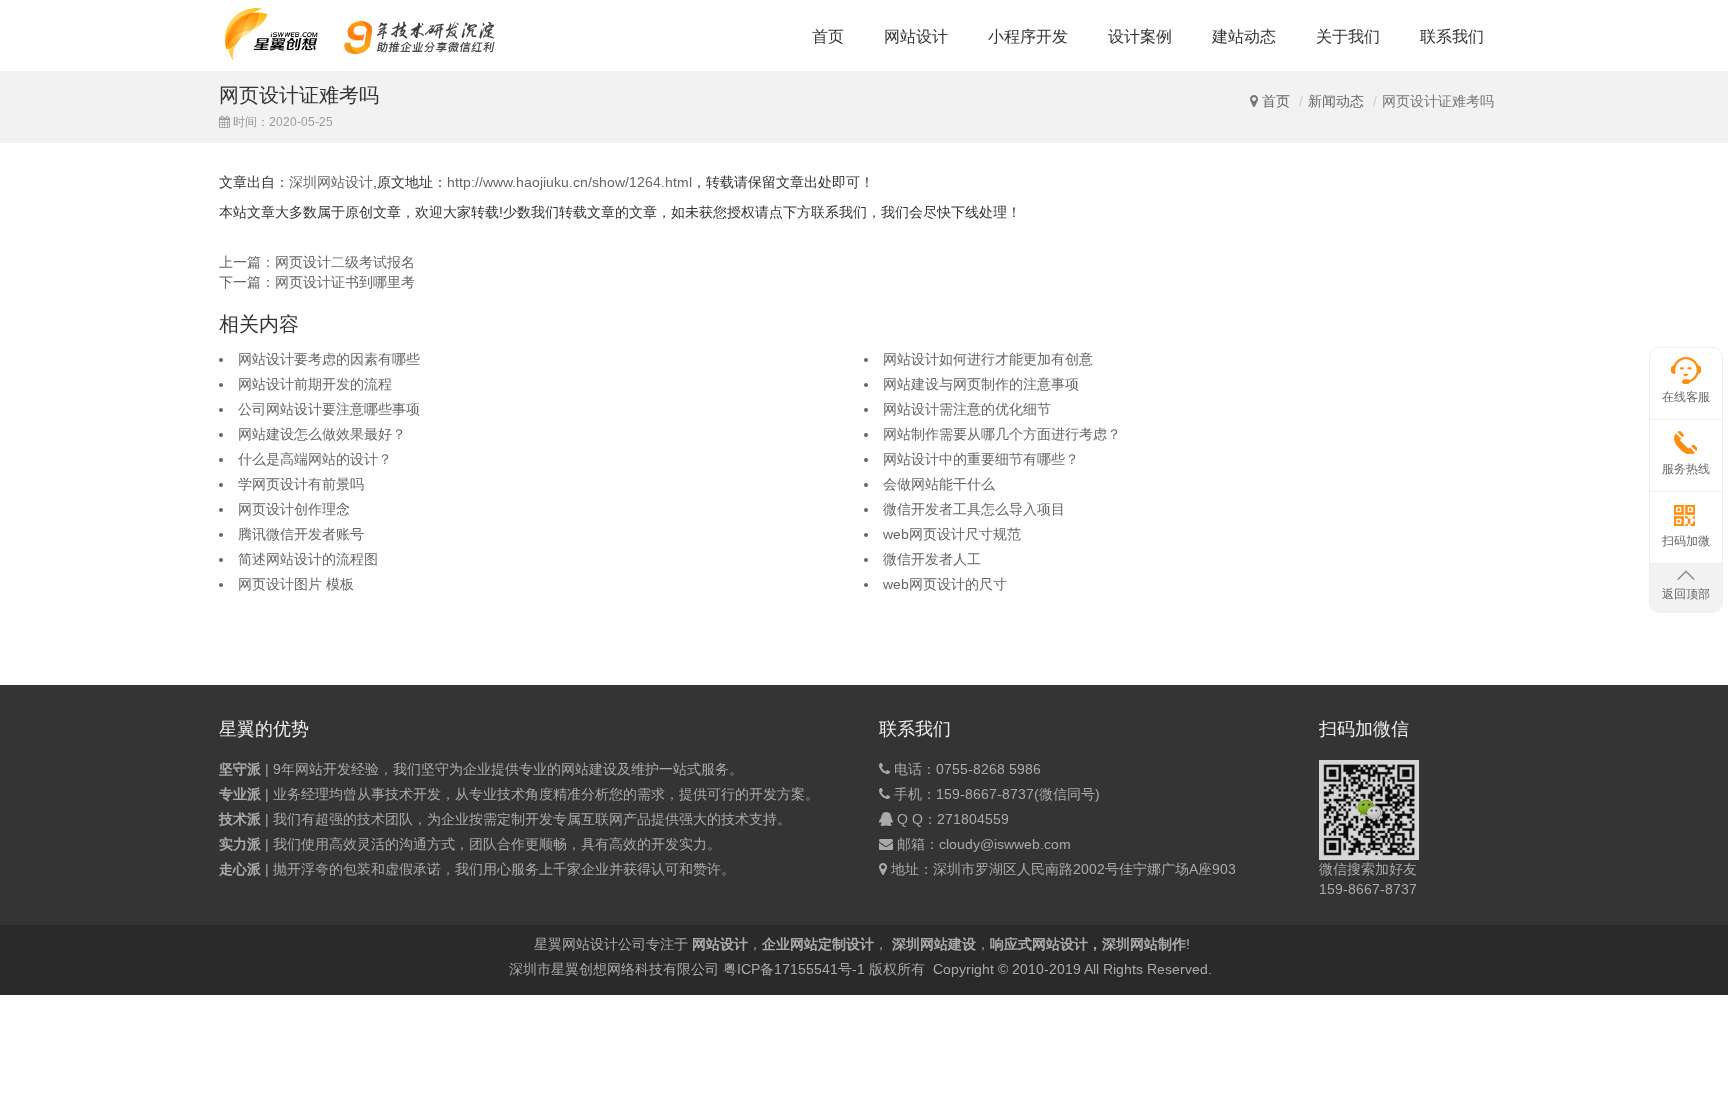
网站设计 (916, 36)
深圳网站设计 (331, 182)
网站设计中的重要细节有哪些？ (981, 459)
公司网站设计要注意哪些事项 (329, 409)
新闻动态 (1336, 101)
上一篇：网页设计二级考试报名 (317, 262)
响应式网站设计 (1039, 944)
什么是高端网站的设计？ (315, 459)
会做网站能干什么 (939, 484)
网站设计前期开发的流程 (315, 384)
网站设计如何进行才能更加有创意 (988, 359)
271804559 (973, 819)
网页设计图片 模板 (296, 584)
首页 (828, 36)
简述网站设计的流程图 (308, 559)
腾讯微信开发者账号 (301, 534)
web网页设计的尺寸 (945, 584)
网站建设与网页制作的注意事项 (981, 384)
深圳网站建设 (934, 944)
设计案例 (1140, 36)
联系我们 (1452, 36)
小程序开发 (1028, 36)
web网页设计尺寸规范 (952, 534)
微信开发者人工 (932, 559)
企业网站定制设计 (818, 944)
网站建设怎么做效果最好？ (322, 434)
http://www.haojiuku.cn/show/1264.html (569, 182)
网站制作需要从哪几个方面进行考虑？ (1002, 434)
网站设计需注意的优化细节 (967, 409)
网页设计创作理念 (294, 509)
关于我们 (1348, 36)
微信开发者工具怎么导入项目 (974, 509)
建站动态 (1244, 36)
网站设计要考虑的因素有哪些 (329, 359)
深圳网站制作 (1144, 944)
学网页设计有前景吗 (301, 484)
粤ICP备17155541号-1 (794, 969)
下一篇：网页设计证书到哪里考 (317, 282)
